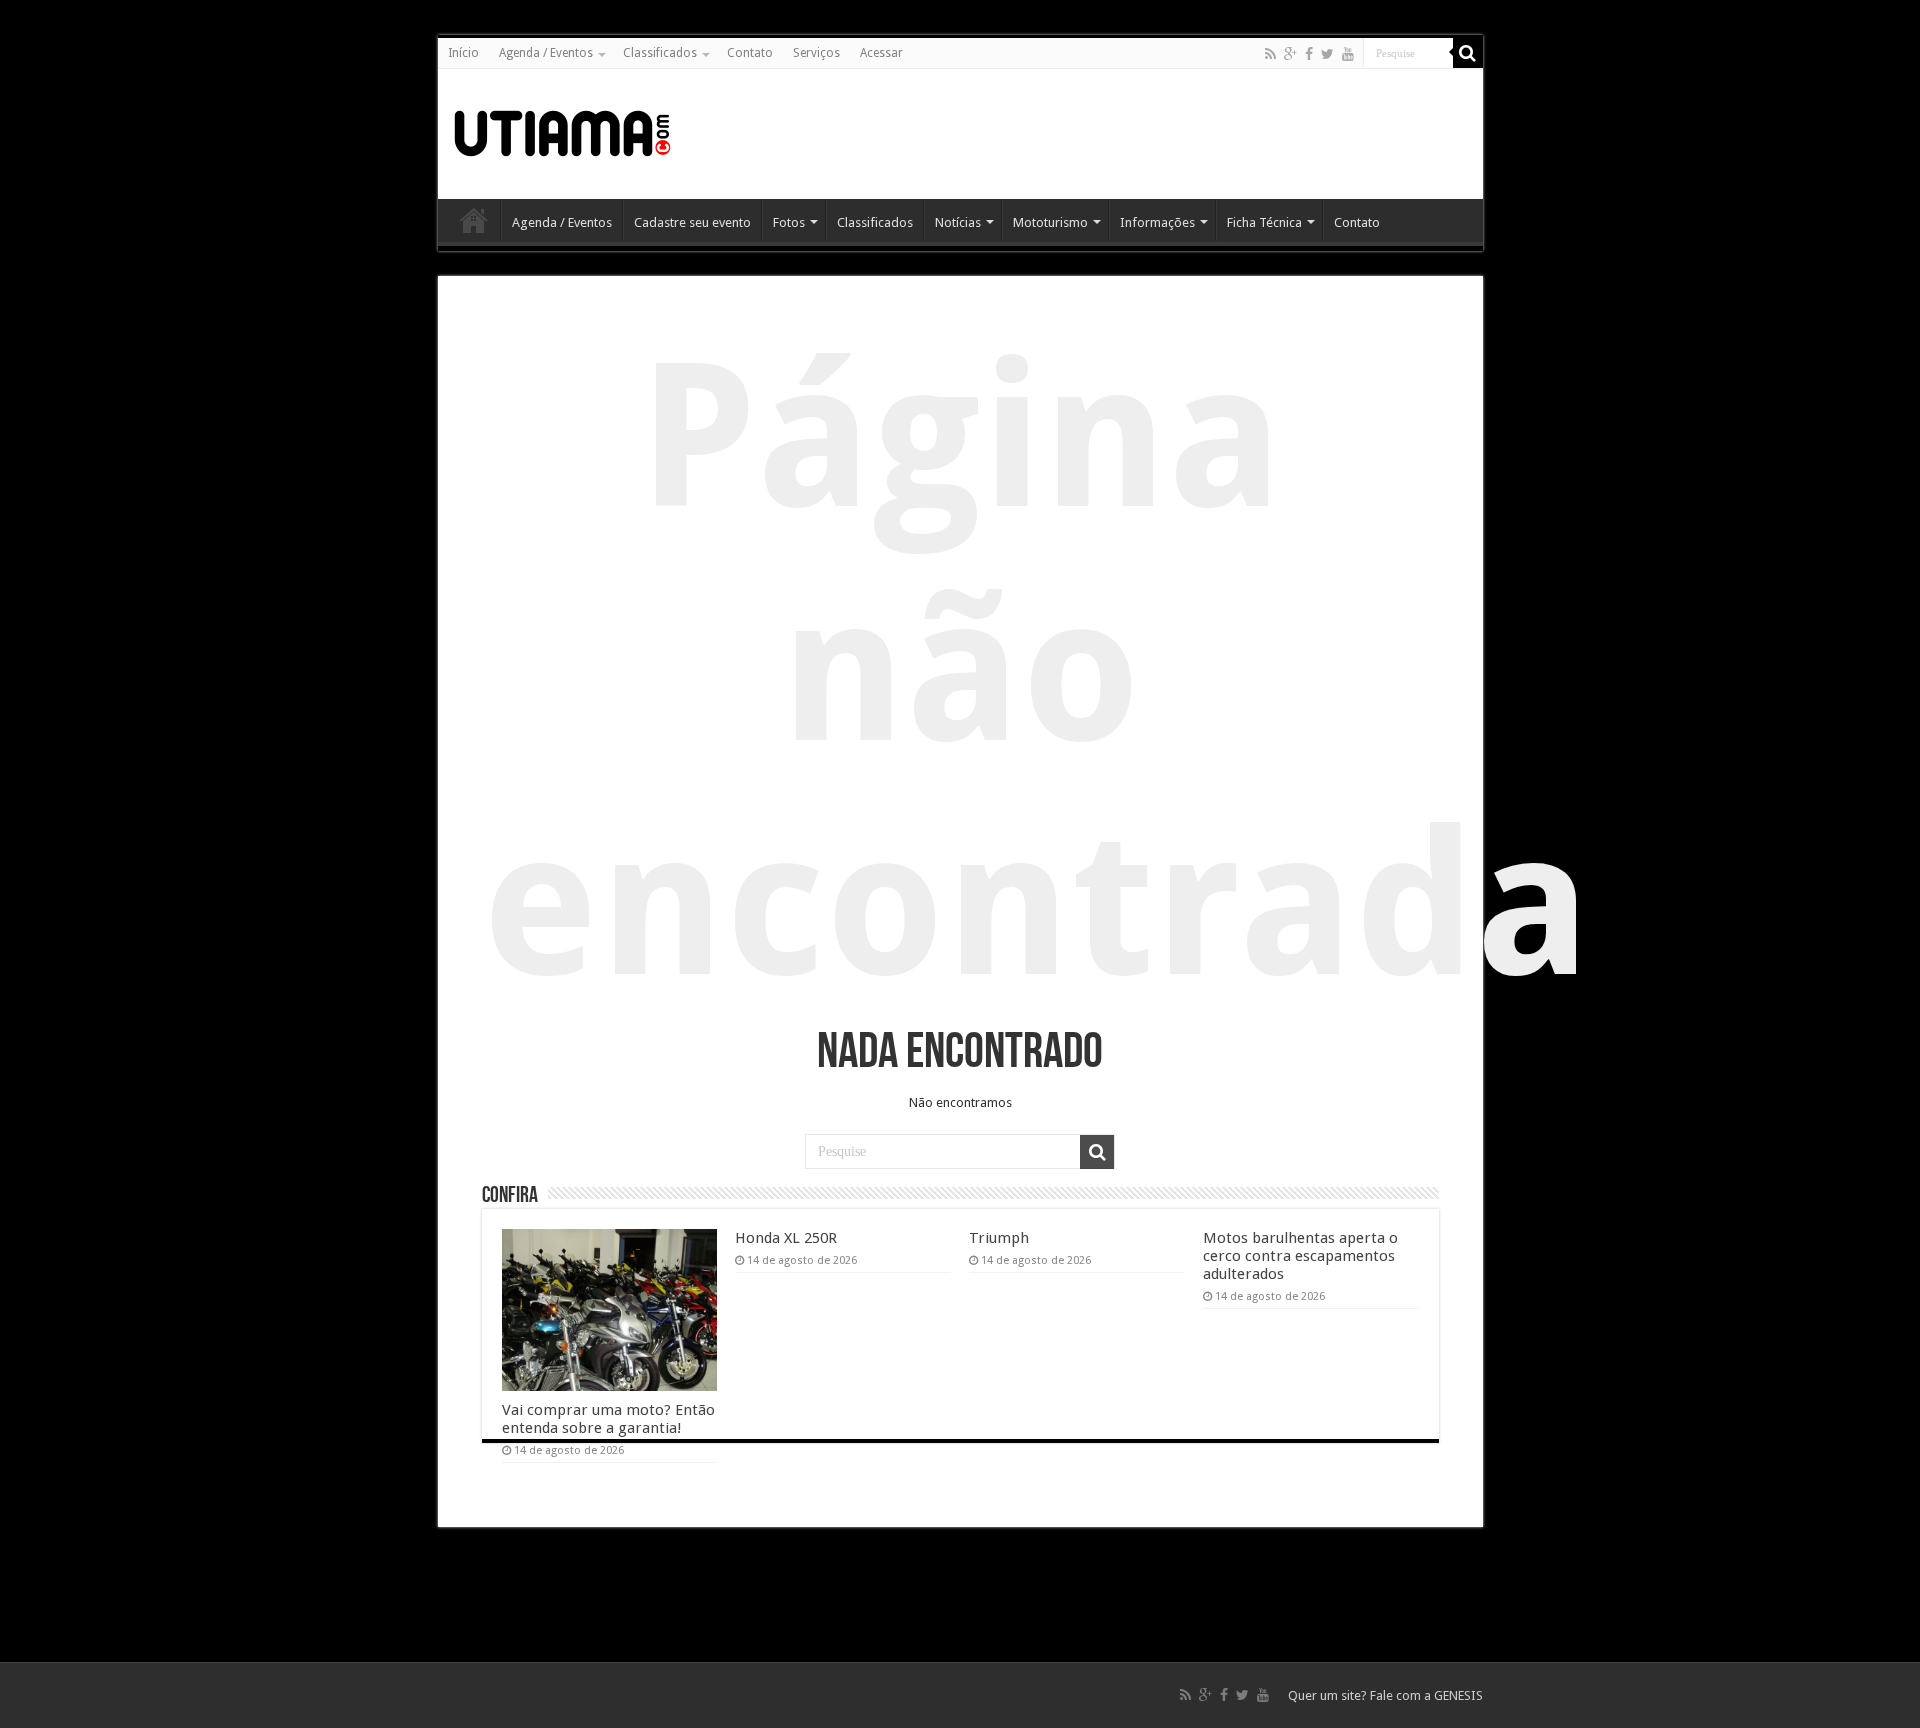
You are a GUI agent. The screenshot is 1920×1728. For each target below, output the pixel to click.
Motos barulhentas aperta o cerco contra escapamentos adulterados (1300, 1256)
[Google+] (1290, 54)
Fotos (789, 222)
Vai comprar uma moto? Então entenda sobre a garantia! (608, 1419)
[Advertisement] (1104, 134)
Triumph (999, 1238)
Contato (750, 53)
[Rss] (1270, 54)
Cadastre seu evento (692, 222)
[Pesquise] (1468, 53)
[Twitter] (1327, 54)
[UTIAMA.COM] (562, 130)
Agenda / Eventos (546, 53)
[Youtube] (1348, 54)
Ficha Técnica (1264, 222)
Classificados (660, 53)
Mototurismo (1050, 222)
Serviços (816, 53)
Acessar (881, 53)
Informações (1157, 222)
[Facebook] (1309, 54)
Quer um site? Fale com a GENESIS (1385, 1695)
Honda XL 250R (786, 1238)
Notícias (958, 222)
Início (463, 53)
